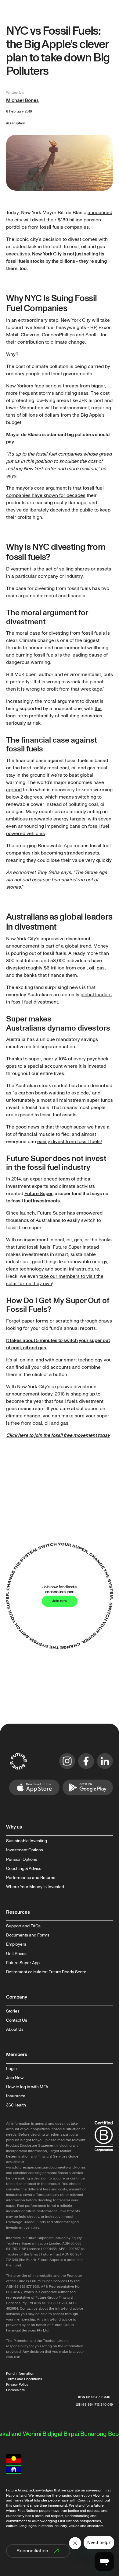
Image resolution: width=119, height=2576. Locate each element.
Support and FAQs (23, 1926)
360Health (16, 2105)
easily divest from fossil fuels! (70, 1142)
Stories (13, 2011)
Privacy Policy (17, 2385)
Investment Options (25, 1850)
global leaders (96, 995)
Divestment (19, 569)
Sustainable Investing (27, 1841)
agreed (14, 790)
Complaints (15, 2390)
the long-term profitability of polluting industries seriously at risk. (54, 716)
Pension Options (22, 1860)
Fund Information (20, 2374)
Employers (16, 1944)
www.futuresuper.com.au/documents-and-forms (46, 2167)
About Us (15, 2030)
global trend (78, 946)
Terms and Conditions (24, 2379)
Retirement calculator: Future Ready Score (46, 1972)
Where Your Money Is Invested (35, 1887)
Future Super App (23, 1963)
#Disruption (16, 123)
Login (11, 2069)
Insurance (16, 2096)
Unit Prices (16, 1954)
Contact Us (17, 2020)
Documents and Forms (28, 1935)
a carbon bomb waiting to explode (52, 1093)
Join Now (15, 2078)
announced (100, 213)
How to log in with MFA (27, 2087)
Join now (60, 1601)
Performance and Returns (31, 1878)
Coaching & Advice (24, 1869)
